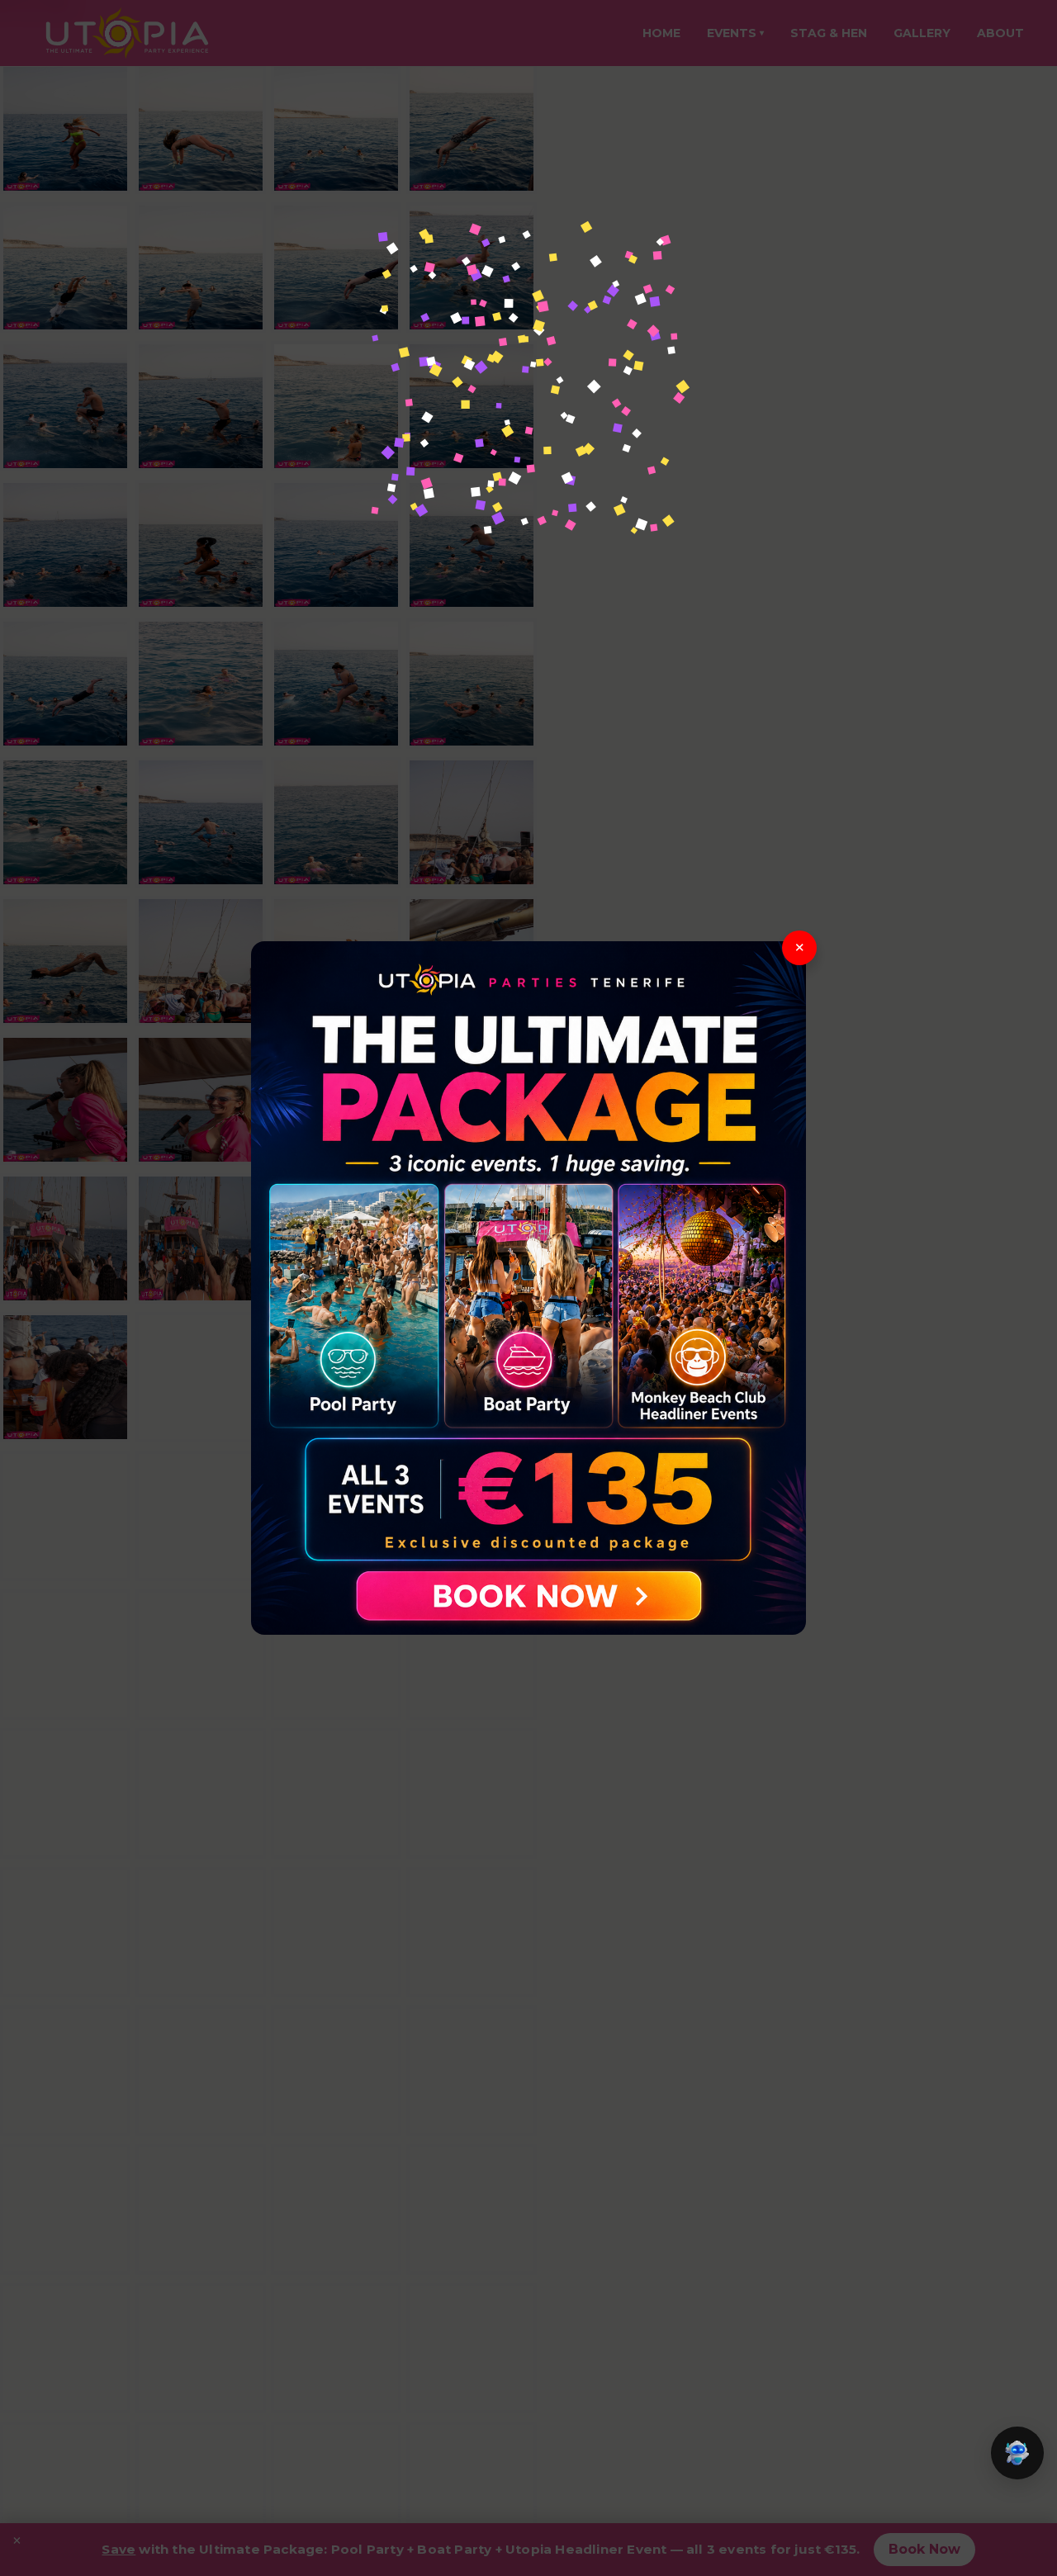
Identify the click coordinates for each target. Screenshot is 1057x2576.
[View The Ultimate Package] (528, 1288)
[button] (1017, 2453)
